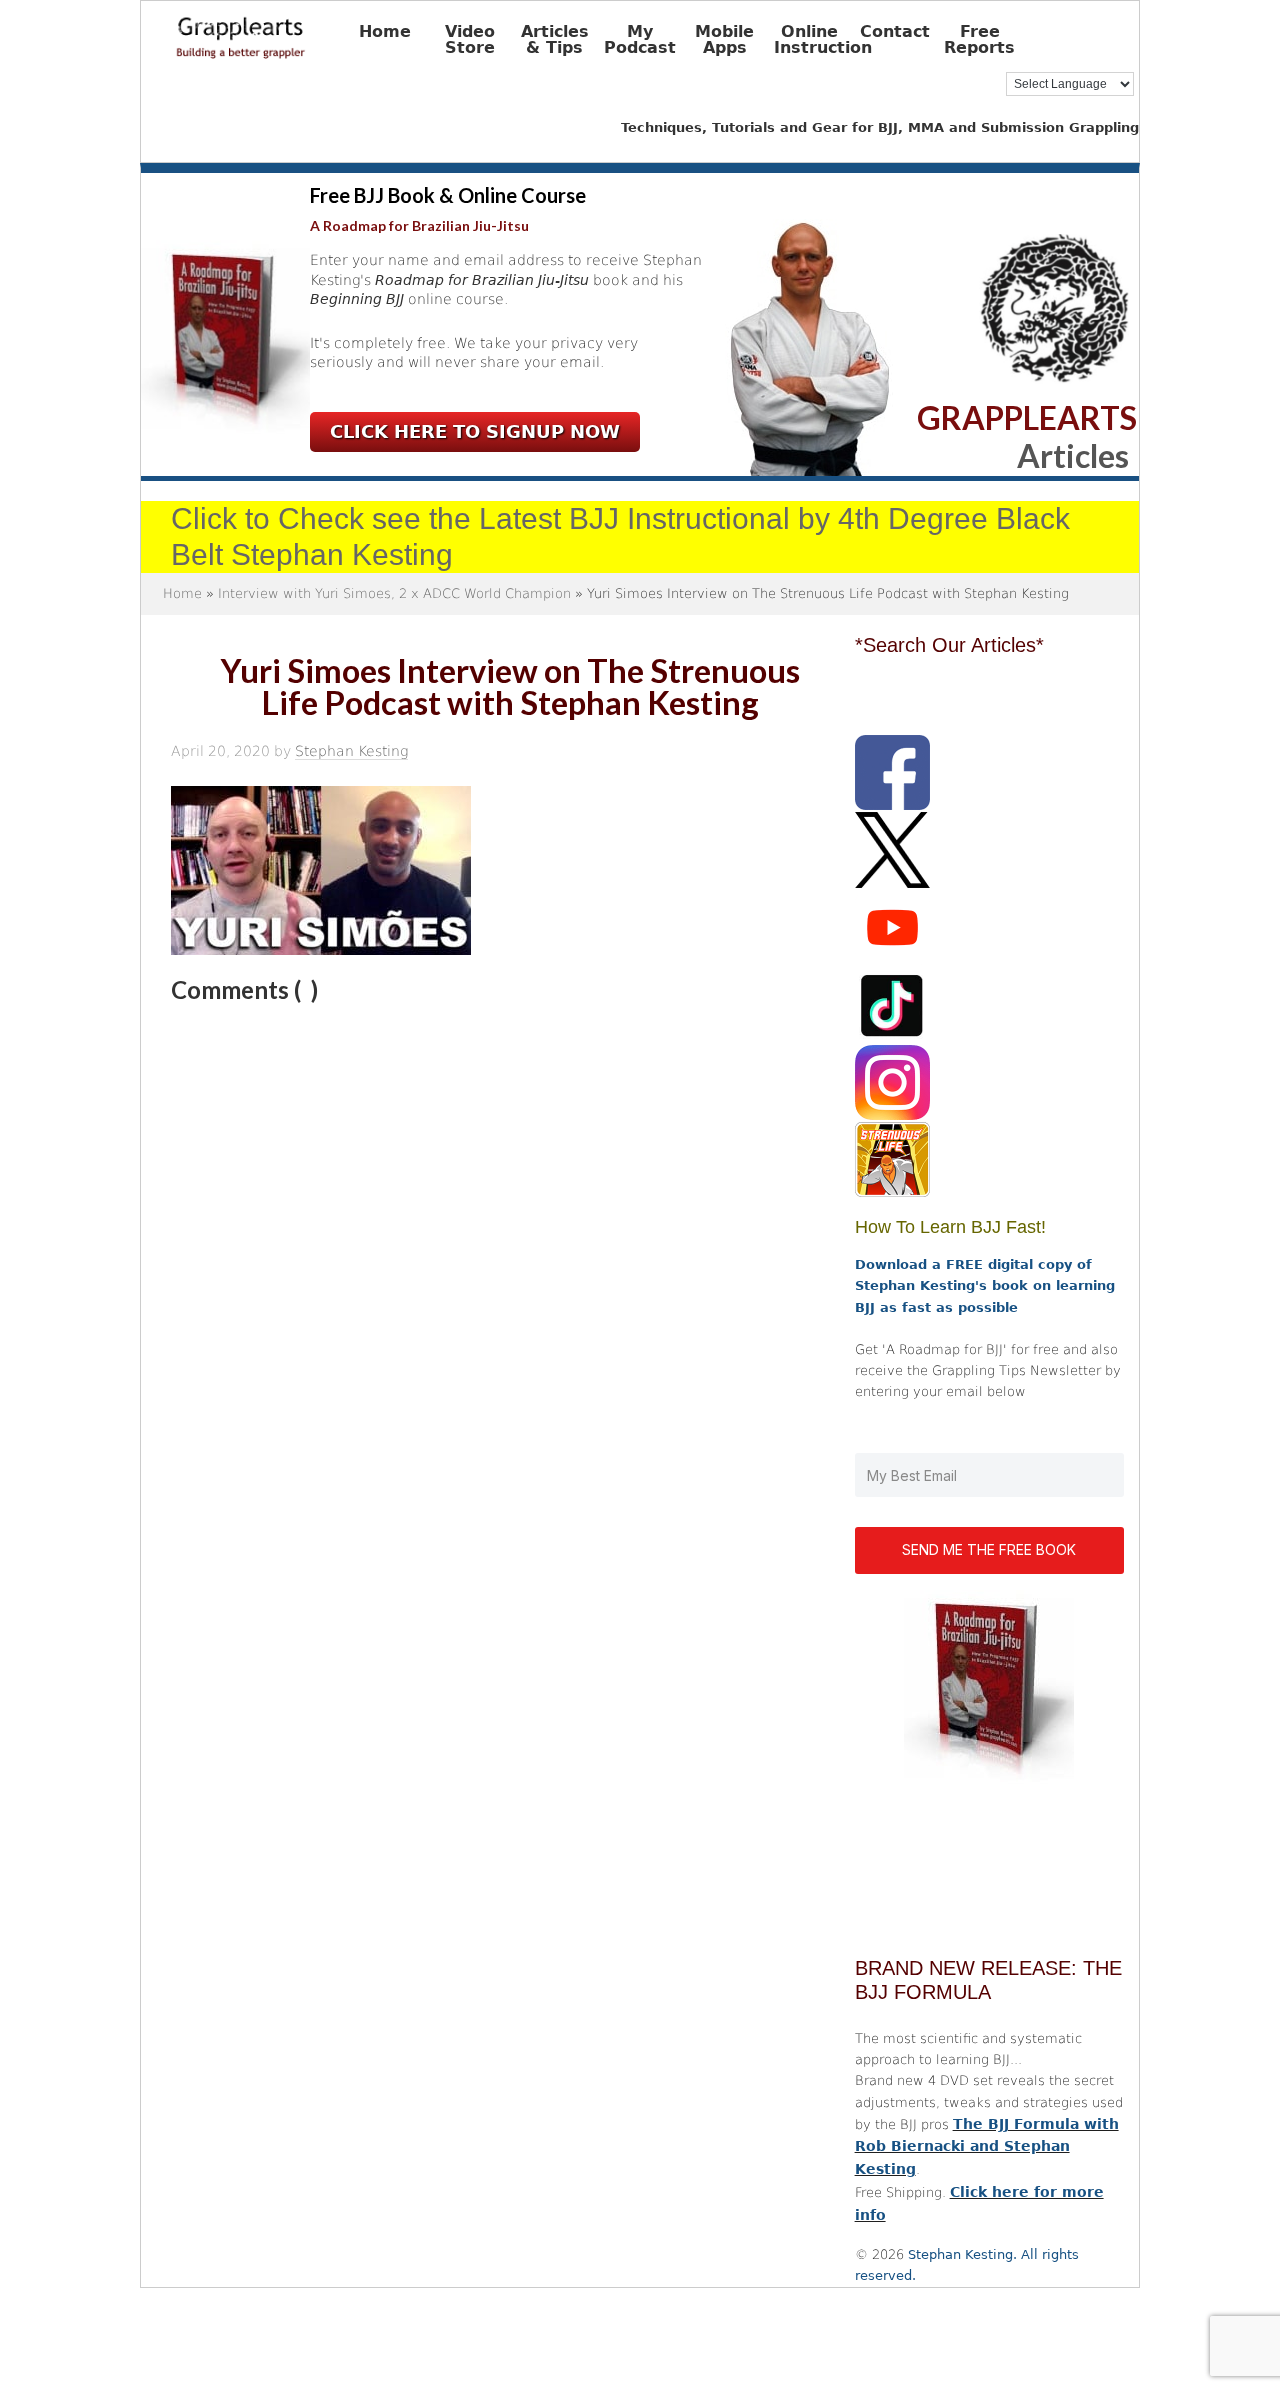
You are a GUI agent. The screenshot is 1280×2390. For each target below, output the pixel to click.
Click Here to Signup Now (475, 431)
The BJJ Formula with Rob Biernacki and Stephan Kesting (987, 2147)
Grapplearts (271, 31)
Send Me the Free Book (989, 1549)
